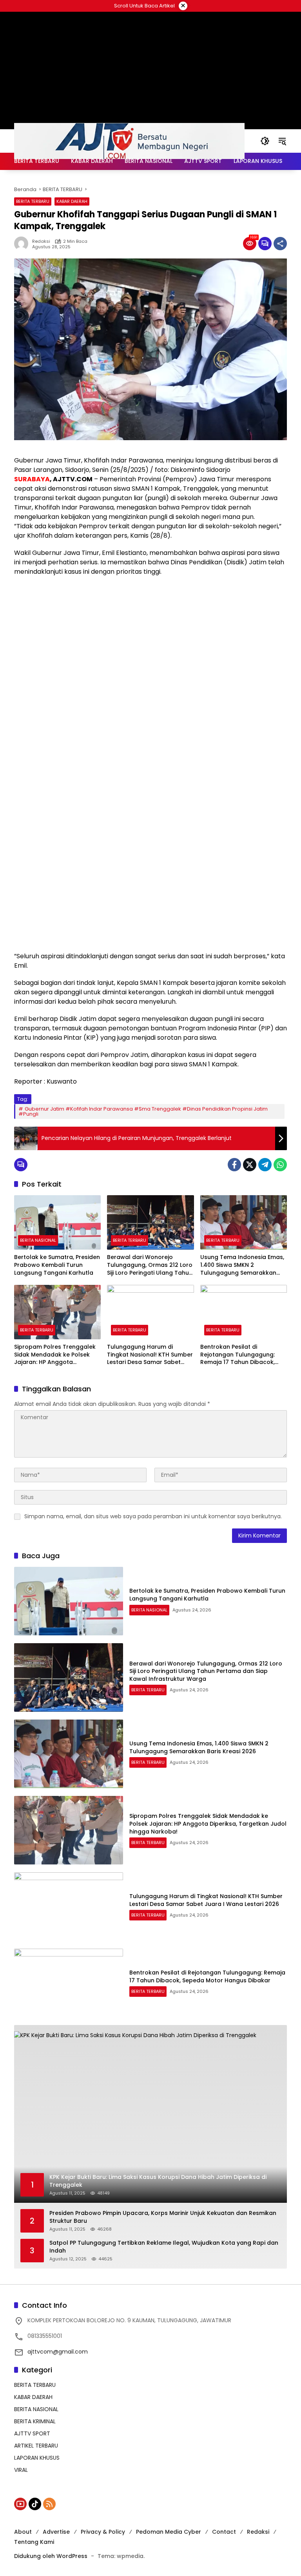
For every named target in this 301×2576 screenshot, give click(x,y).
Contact (224, 2532)
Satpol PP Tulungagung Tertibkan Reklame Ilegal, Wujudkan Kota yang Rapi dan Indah (164, 2247)
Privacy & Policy (103, 2532)
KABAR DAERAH (72, 201)
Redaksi (41, 241)
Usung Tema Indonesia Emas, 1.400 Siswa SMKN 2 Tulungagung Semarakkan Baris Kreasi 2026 (242, 1265)
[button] (265, 141)
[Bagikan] (280, 244)
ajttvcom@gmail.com (58, 2352)
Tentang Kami (34, 2542)
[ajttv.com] (129, 141)
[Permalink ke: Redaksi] (23, 244)
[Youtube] (20, 2504)
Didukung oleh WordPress (51, 2556)
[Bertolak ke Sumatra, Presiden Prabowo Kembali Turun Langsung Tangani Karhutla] (57, 1222)
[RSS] (49, 2504)
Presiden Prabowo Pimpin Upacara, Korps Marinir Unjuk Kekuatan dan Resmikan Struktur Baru (163, 2217)
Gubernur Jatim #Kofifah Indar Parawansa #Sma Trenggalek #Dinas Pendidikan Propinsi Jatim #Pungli (143, 1111)
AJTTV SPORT (32, 2433)
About (23, 2532)
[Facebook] (234, 1165)
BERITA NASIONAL (38, 1240)
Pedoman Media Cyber (169, 2532)
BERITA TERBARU (33, 201)
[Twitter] (250, 1165)
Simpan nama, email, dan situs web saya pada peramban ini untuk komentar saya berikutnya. (153, 1516)
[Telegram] (265, 1165)
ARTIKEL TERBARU (36, 2446)
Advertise (56, 2532)
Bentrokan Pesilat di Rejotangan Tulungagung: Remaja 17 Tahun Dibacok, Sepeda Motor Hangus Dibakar (238, 1355)
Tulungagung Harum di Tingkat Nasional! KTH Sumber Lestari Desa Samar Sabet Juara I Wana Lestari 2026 (150, 1355)
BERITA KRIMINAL (35, 2421)
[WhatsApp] (280, 1165)
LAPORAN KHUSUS (37, 2458)
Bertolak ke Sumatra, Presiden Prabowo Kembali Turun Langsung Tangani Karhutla (57, 1265)
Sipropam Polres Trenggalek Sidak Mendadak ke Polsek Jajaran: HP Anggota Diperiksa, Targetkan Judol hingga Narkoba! (55, 1355)
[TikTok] (35, 2504)
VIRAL (21, 2470)
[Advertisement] (150, 639)
